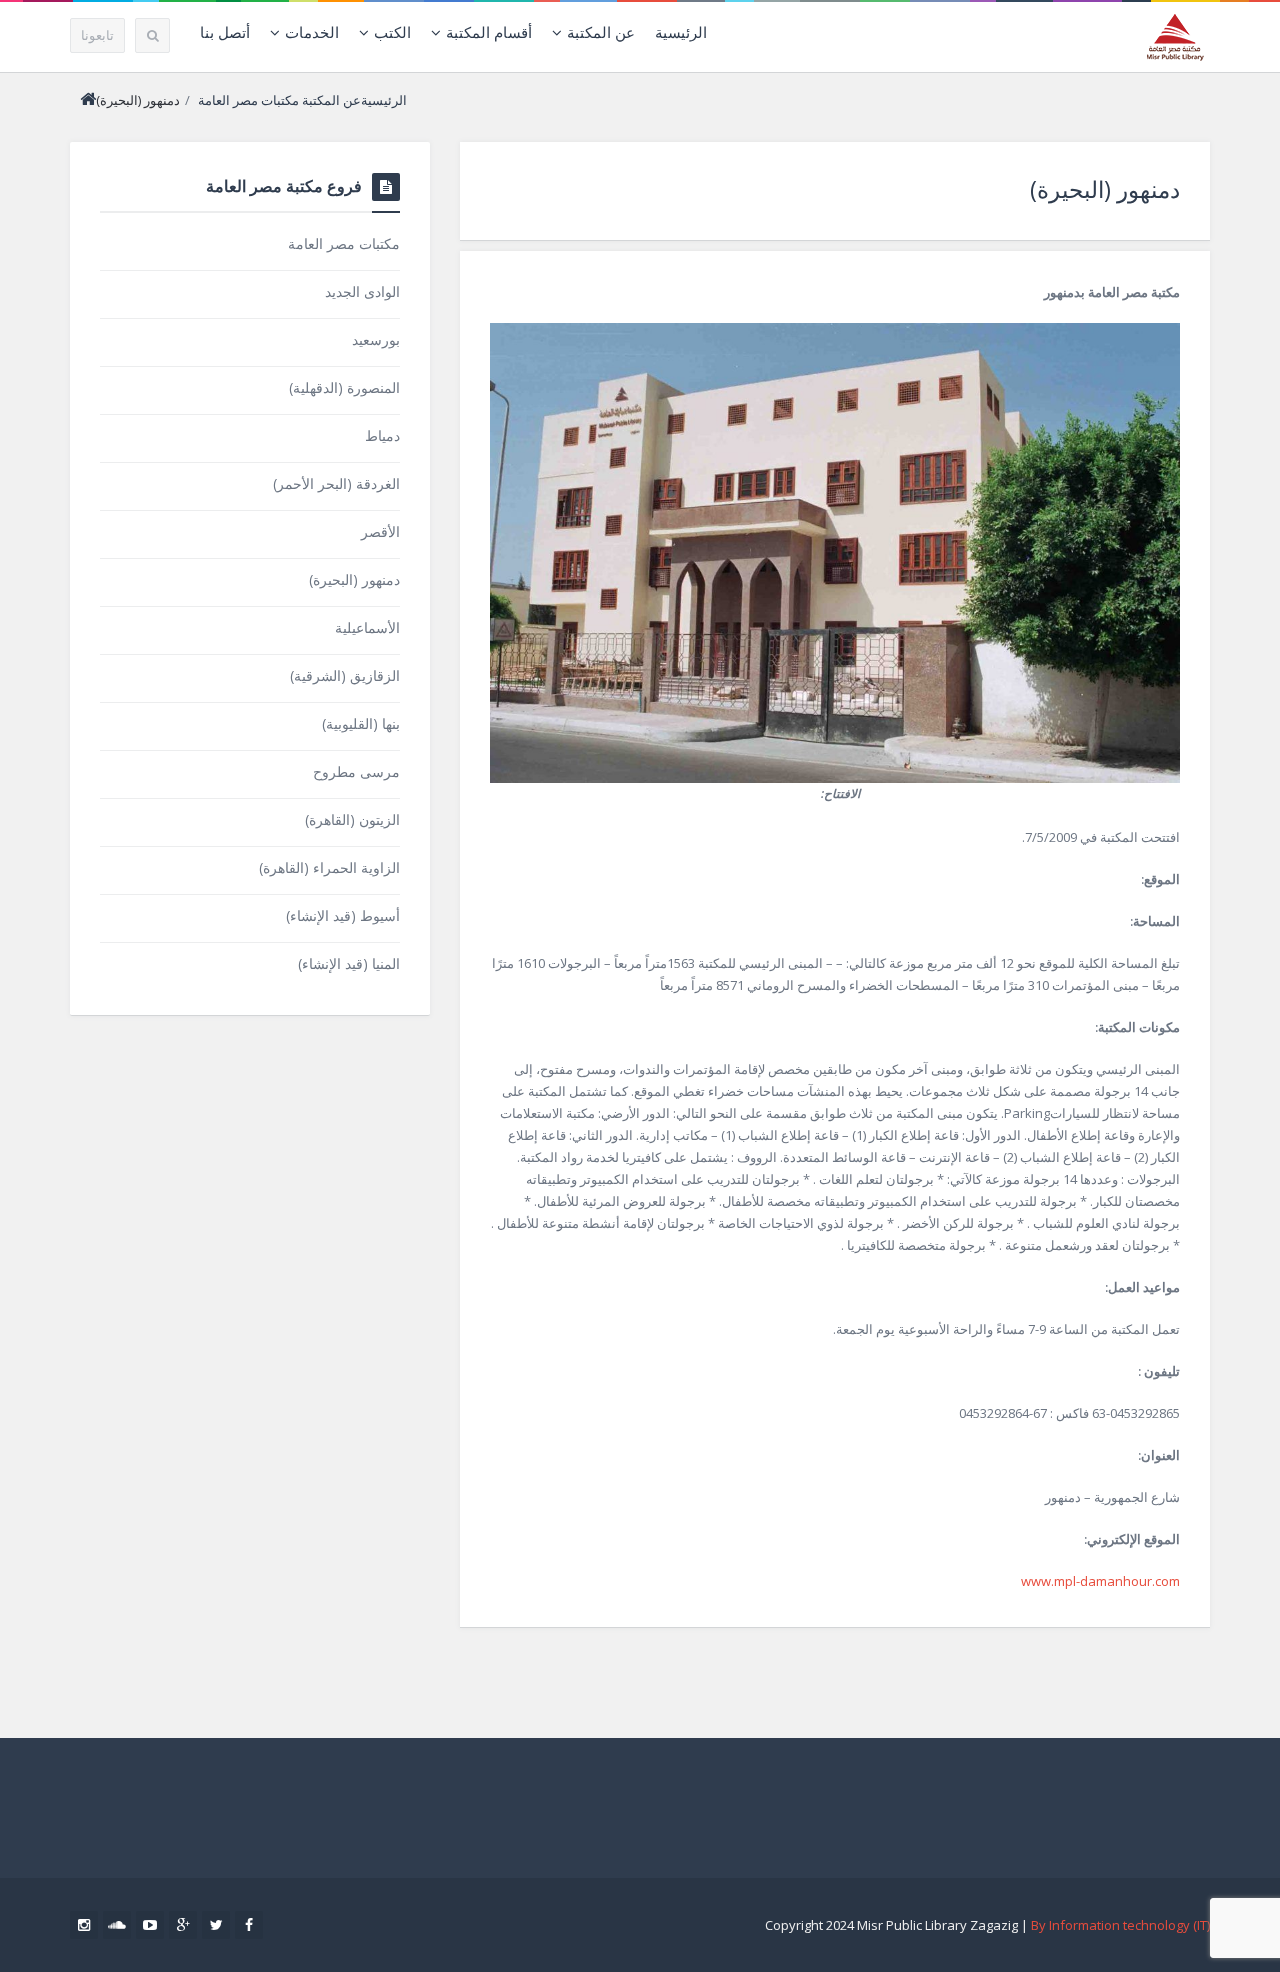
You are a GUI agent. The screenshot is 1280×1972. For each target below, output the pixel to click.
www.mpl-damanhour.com (1100, 1581)
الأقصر (380, 531)
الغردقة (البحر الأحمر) (336, 483)
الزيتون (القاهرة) (352, 819)
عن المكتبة (601, 32)
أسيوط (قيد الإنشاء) (343, 915)
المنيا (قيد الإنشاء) (349, 963)
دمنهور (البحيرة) (1105, 189)
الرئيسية (681, 32)
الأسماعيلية (367, 627)
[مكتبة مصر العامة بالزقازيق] (1175, 36)
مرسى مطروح (356, 771)
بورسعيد (376, 339)
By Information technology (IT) (1120, 1925)
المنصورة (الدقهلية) (344, 387)
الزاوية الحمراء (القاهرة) (329, 867)
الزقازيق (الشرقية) (345, 675)
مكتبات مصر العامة (248, 100)
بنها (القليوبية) (361, 723)
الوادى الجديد (362, 291)
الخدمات (312, 32)
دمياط (382, 435)
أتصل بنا (225, 32)
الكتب (392, 32)
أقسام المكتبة (489, 32)
